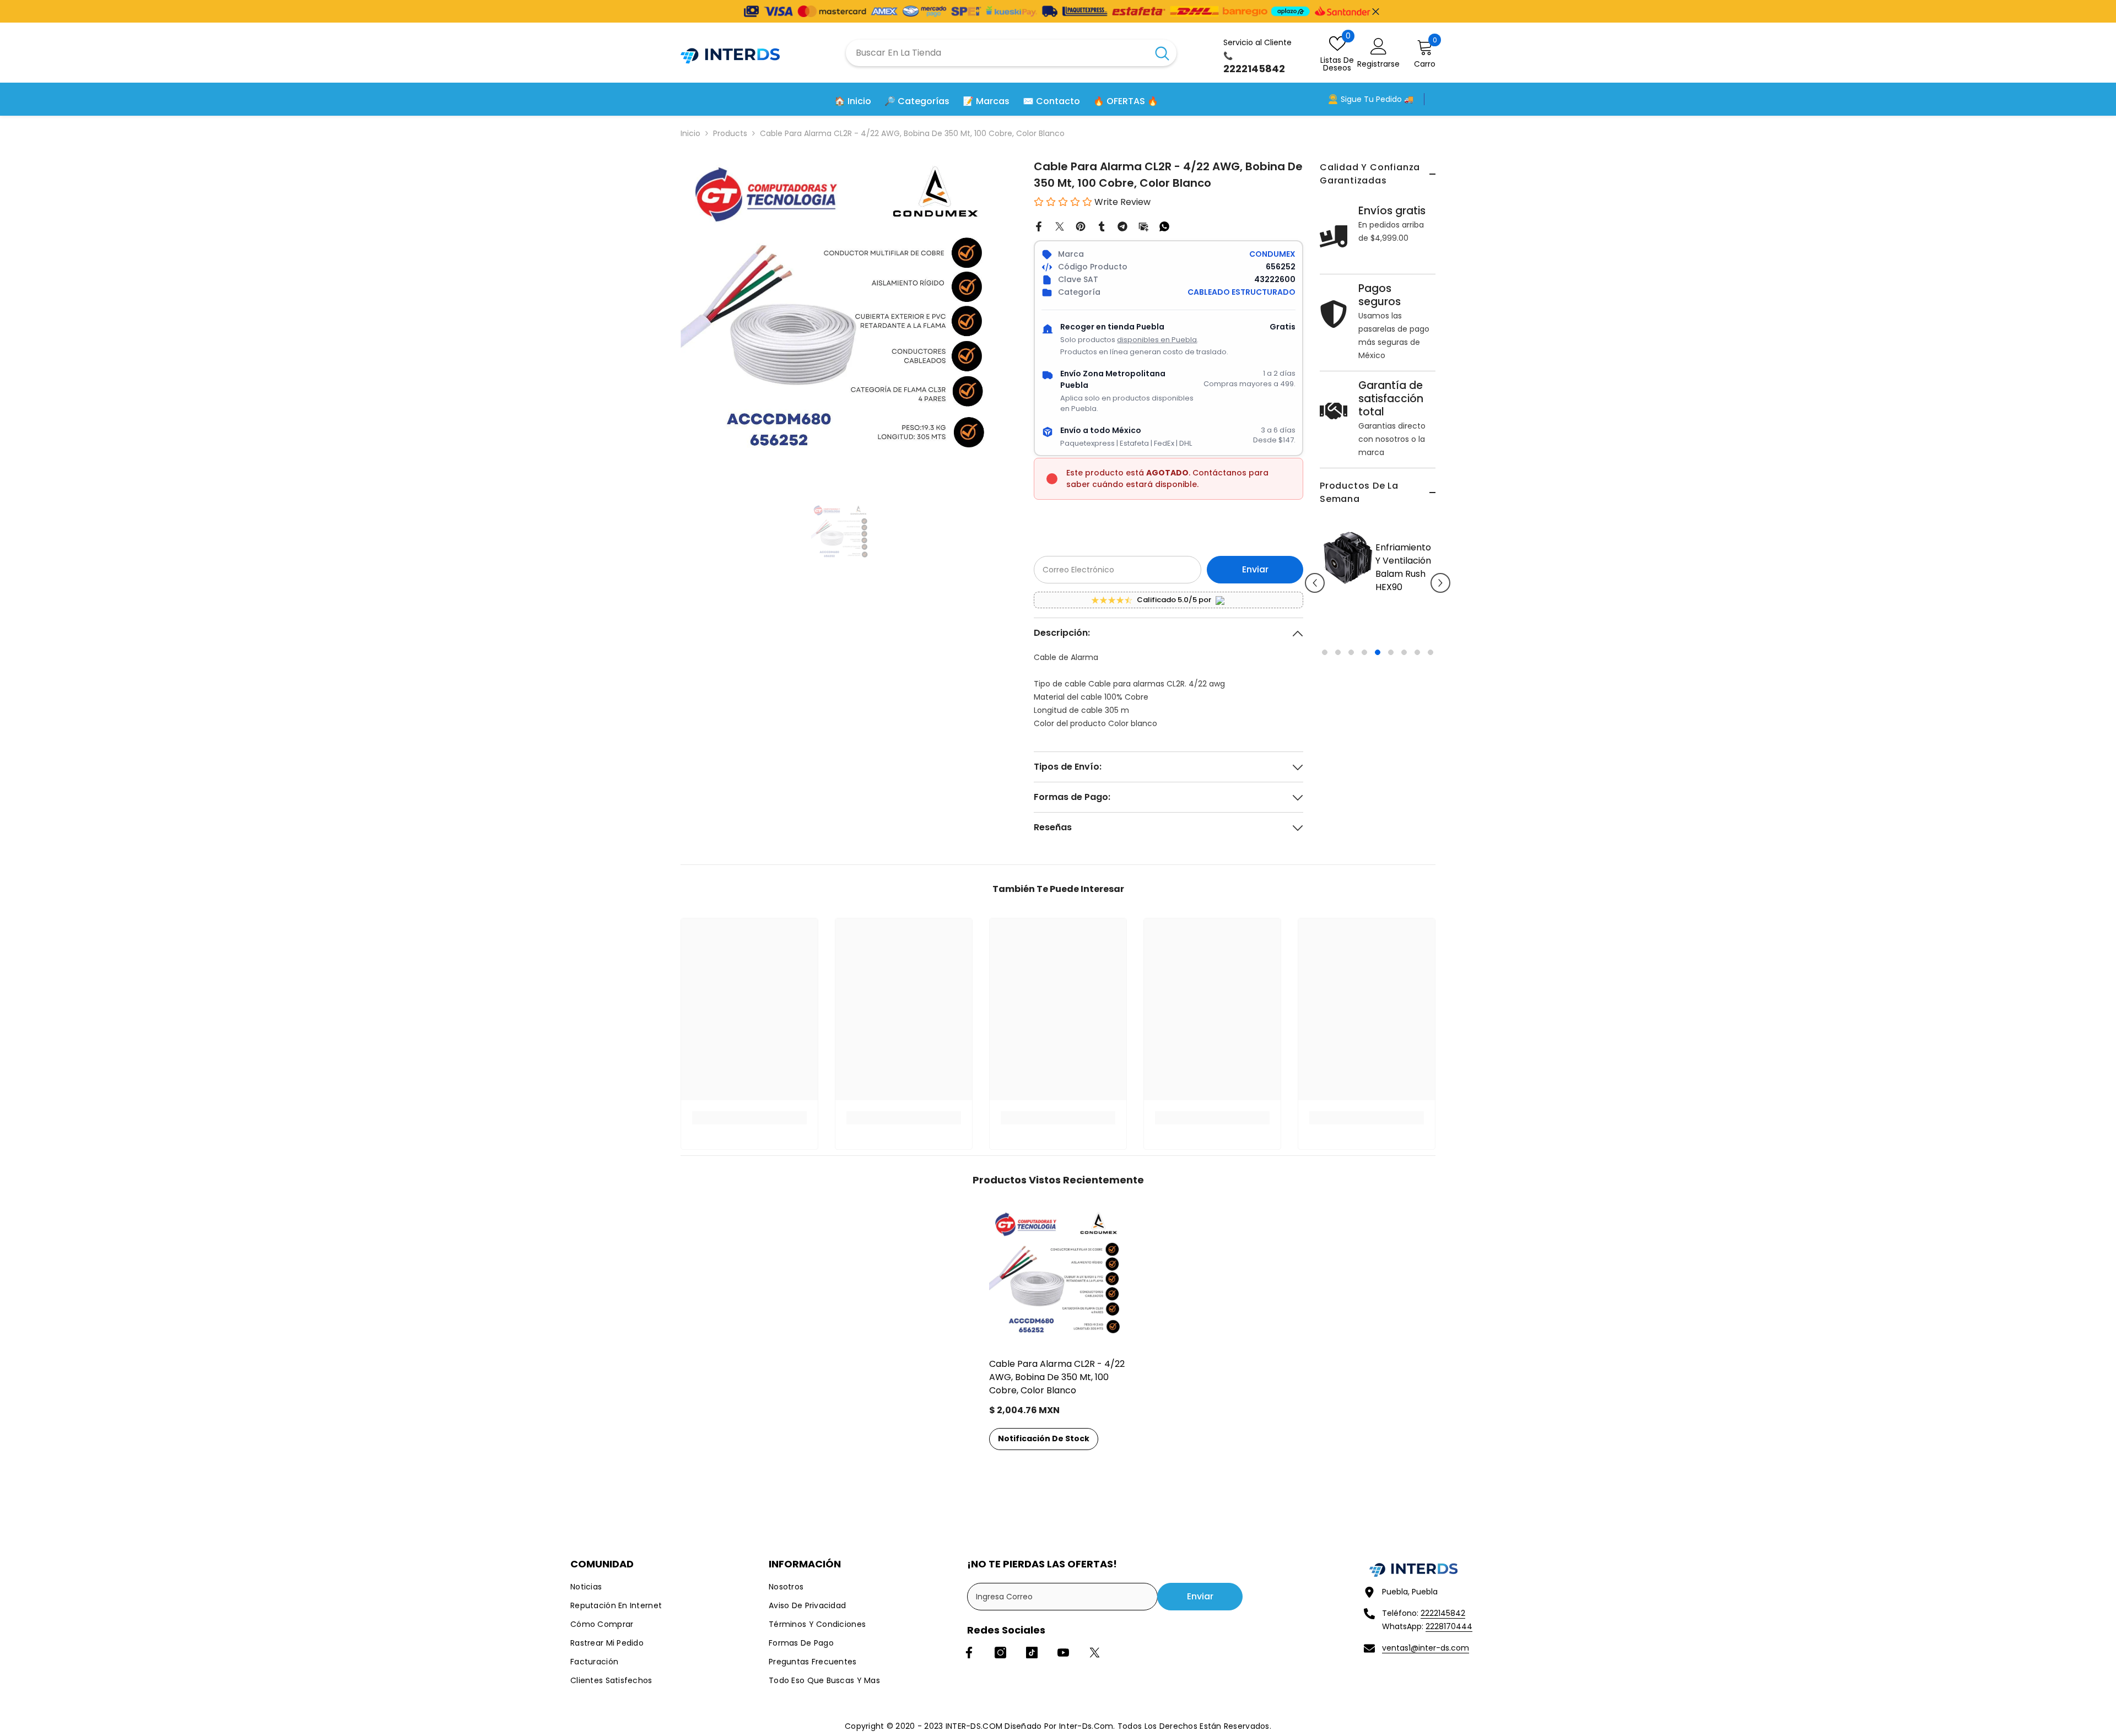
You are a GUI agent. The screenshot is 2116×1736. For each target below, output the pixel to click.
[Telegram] (1122, 226)
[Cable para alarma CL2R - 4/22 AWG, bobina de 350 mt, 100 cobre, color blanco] (1058, 1278)
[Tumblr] (1102, 226)
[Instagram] (1000, 1653)
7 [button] (1404, 732)
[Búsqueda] (1011, 53)
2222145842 (1443, 1613)
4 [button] (1364, 732)
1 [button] (1325, 732)
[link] (749, 1118)
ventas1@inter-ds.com (1426, 1648)
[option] (1378, 631)
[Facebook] (1039, 226)
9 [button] (1431, 732)
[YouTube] (1063, 1653)
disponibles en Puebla (1157, 340)
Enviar (1255, 569)
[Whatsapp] (1164, 226)
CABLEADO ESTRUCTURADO (1241, 292)
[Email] (1143, 226)
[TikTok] (1032, 1653)
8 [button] (1417, 732)
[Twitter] (1060, 226)
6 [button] (1391, 732)
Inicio (690, 133)
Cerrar (1376, 11)
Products (730, 133)
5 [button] (1378, 732)
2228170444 (1449, 1626)
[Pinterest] (1081, 226)
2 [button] (1338, 732)
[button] (1315, 623)
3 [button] (1351, 732)
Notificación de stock (1044, 1438)
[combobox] (997, 53)
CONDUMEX (1272, 254)
